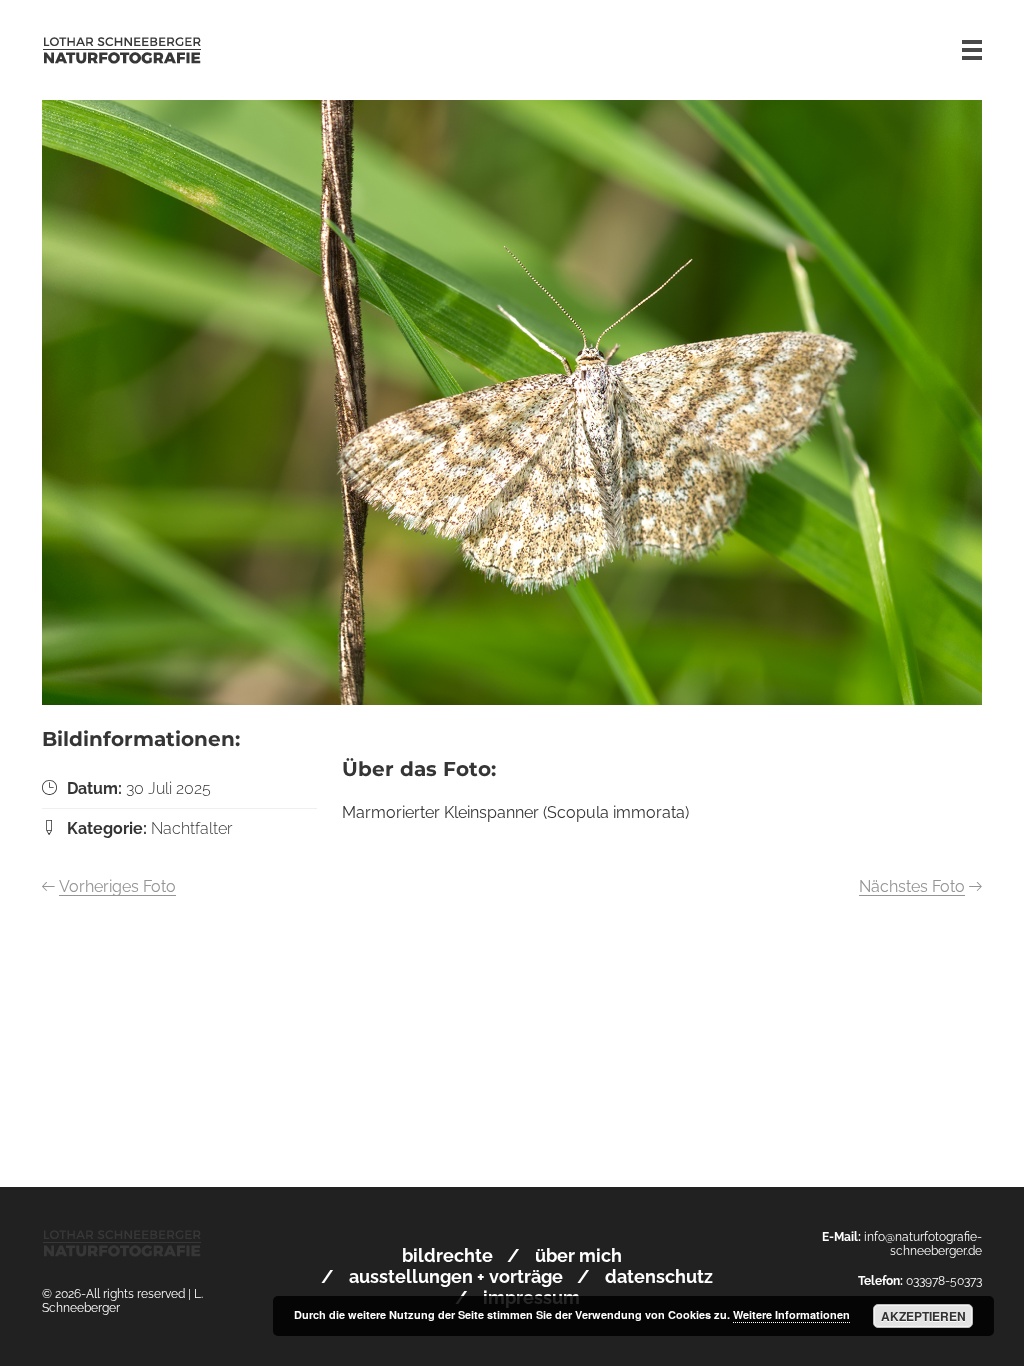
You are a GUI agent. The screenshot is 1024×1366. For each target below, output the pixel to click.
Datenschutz (659, 1276)
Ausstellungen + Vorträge (456, 1276)
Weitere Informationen (791, 1314)
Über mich (578, 1255)
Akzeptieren (923, 1316)
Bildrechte (447, 1255)
